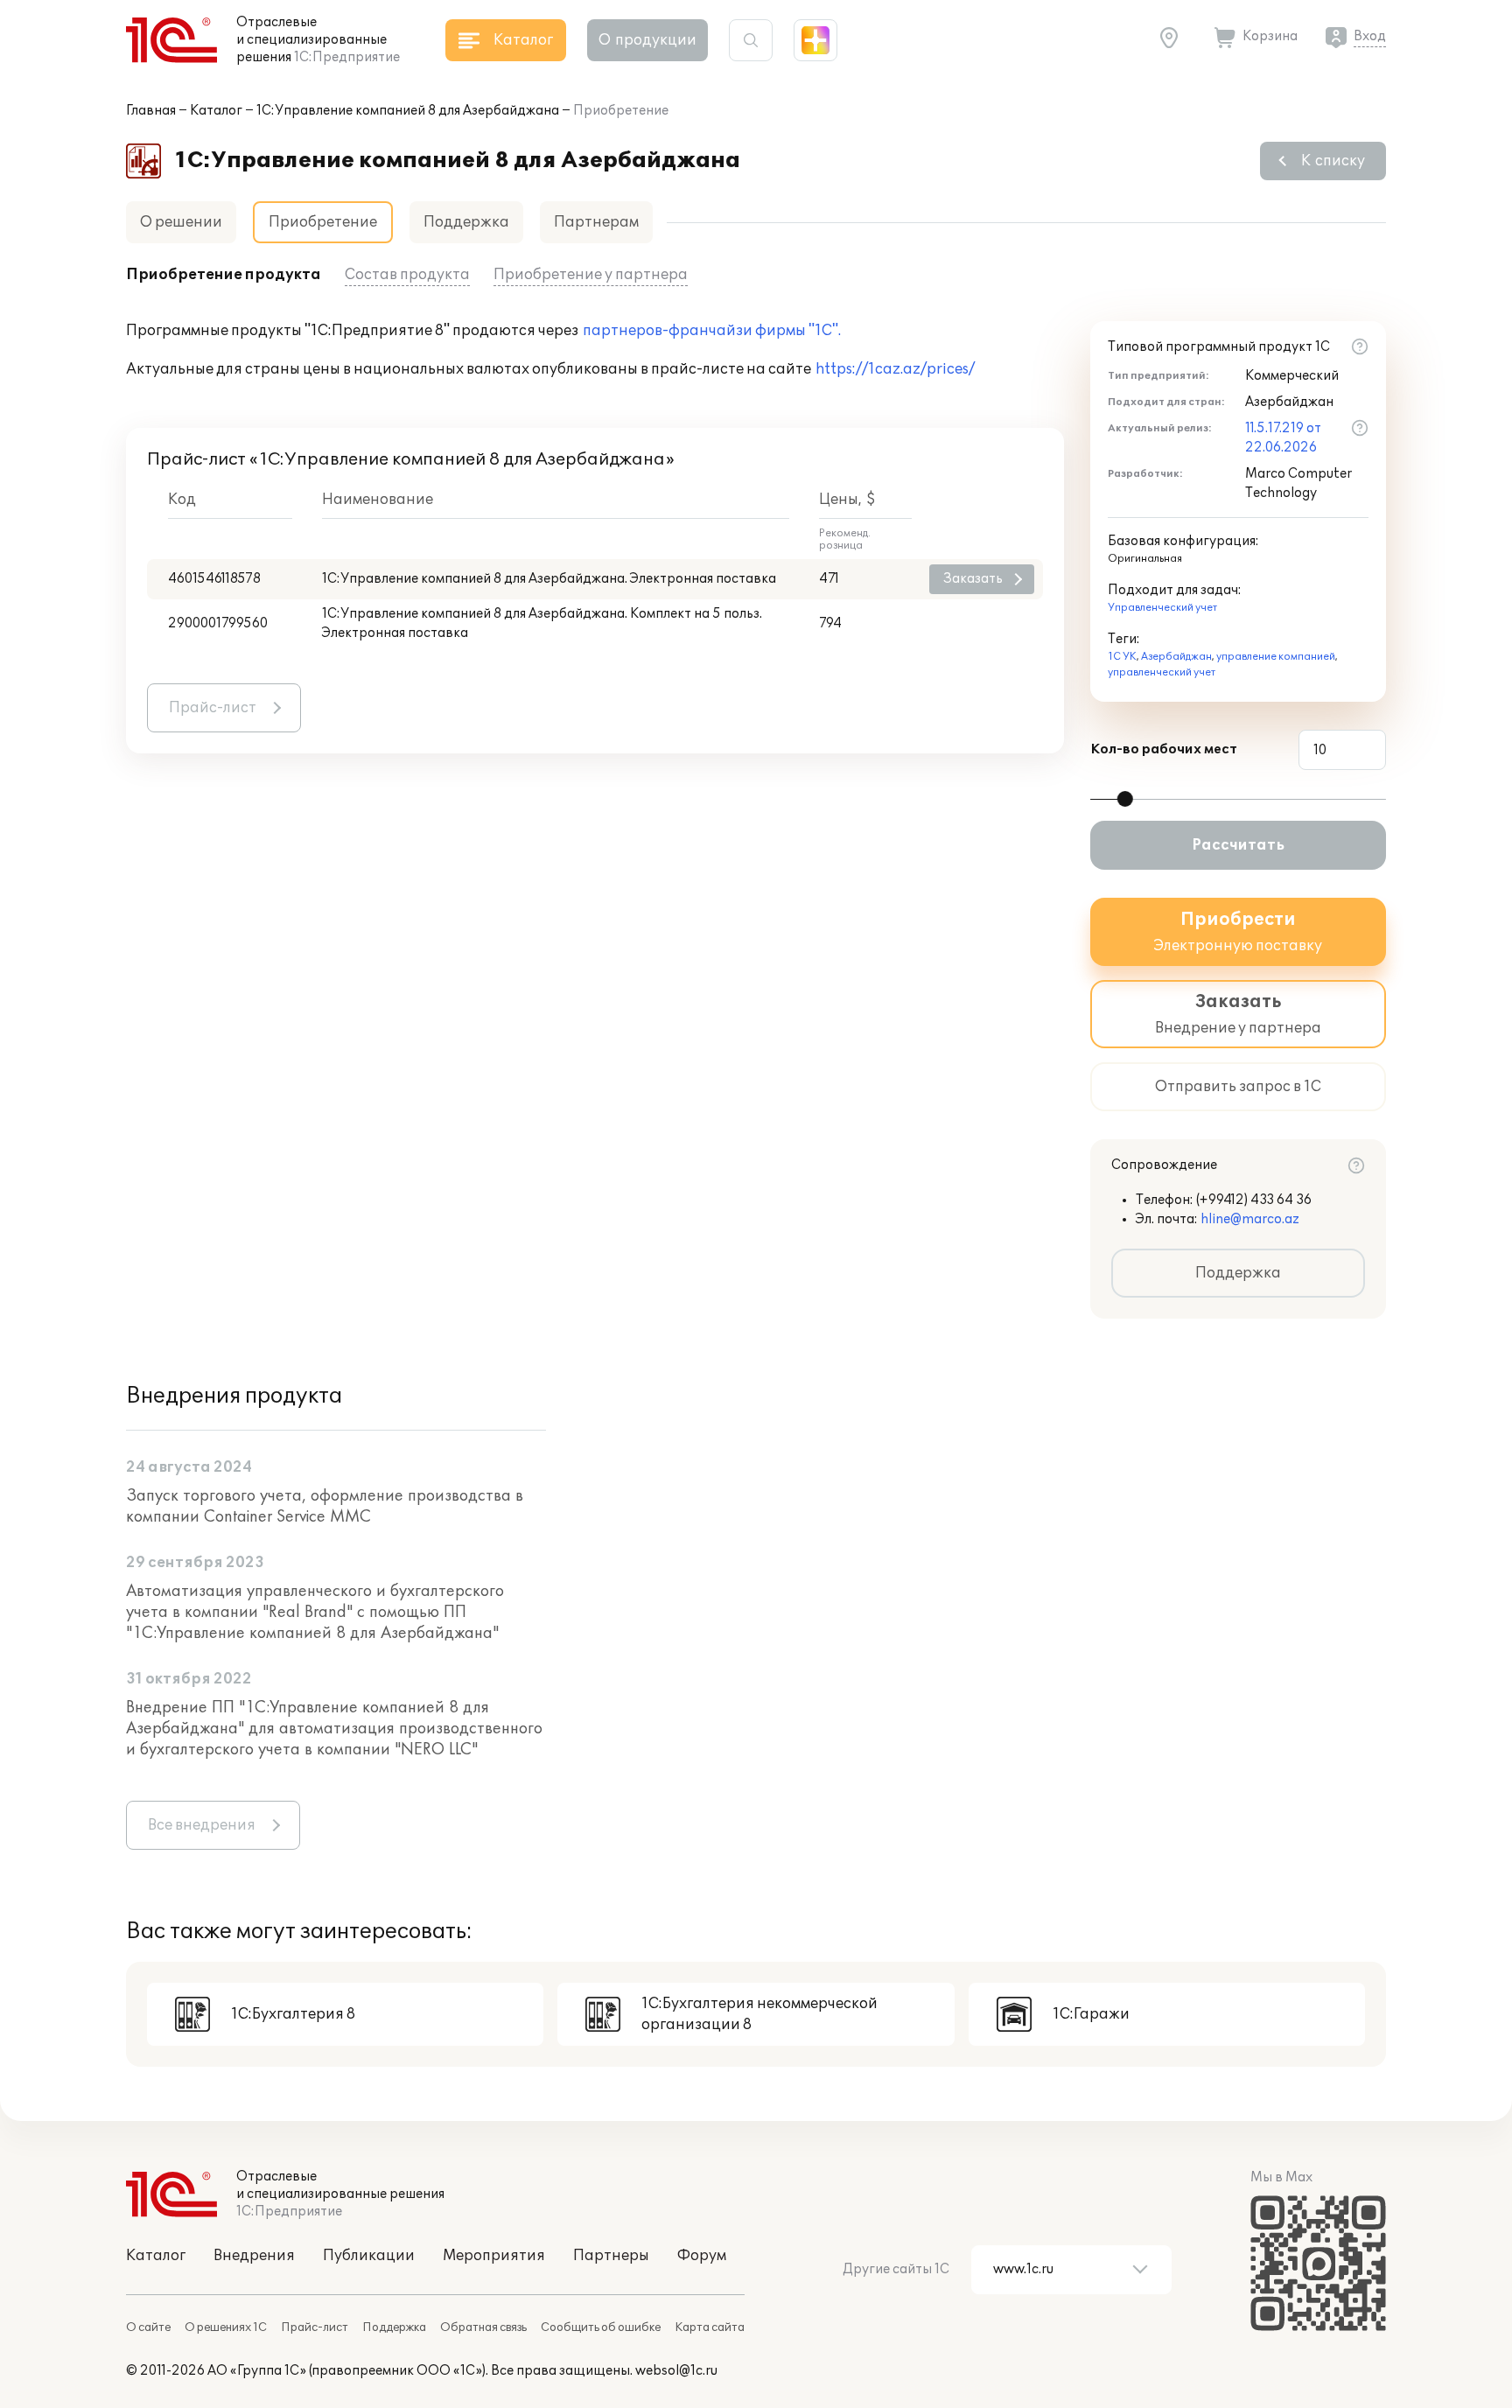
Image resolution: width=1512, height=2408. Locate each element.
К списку (1333, 161)
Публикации (369, 2256)
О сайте (148, 2327)
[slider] (1125, 799)
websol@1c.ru (676, 2371)
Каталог (216, 111)
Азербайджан (1176, 657)
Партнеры (611, 2256)
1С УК (1122, 657)
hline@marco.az (1250, 1219)
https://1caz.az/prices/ (895, 369)
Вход (1370, 36)
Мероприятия (494, 2256)
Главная (151, 111)
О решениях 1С (226, 2327)
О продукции (647, 40)
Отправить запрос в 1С (1238, 1087)
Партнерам (596, 222)
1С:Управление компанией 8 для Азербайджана (408, 111)
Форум (702, 2256)
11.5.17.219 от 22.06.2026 (1283, 438)
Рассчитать (1238, 845)
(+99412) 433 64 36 (1254, 1200)
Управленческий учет (1162, 608)
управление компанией (1276, 657)
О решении (181, 222)
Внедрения (254, 2256)
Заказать (973, 579)
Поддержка (466, 222)
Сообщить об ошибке (601, 2327)
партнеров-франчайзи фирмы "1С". (712, 331)
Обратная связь (483, 2327)
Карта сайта (710, 2327)
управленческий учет (1162, 672)
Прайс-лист (213, 708)
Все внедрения (202, 1825)
